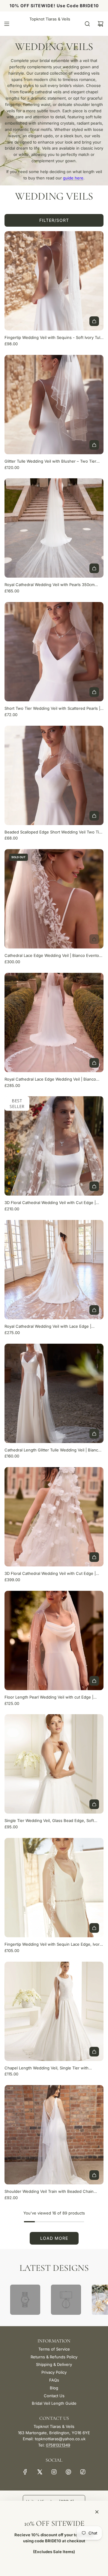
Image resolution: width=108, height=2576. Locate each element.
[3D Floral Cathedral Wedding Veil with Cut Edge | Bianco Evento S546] (54, 1517)
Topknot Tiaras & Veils (50, 19)
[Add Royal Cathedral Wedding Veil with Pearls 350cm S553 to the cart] (94, 568)
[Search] (87, 24)
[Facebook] (25, 2472)
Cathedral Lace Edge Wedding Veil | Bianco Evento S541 (52, 956)
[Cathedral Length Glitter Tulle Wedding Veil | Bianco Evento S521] (54, 1393)
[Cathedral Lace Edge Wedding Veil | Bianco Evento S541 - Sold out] (54, 939)
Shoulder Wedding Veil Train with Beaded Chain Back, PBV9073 (49, 2192)
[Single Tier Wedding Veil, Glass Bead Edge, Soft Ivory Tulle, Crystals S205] (54, 1764)
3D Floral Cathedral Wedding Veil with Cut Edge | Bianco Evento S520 (50, 1203)
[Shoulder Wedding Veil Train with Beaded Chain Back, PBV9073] (54, 2135)
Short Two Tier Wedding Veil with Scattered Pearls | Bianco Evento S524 (52, 709)
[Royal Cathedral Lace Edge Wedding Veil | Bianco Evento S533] (54, 1023)
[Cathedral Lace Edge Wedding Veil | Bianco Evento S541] (54, 899)
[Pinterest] (68, 2472)
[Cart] (100, 24)
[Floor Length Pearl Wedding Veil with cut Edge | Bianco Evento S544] (54, 1640)
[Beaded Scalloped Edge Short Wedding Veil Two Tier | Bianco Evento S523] (54, 775)
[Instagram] (54, 2472)
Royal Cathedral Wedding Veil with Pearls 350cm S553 (49, 585)
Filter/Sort (54, 220)
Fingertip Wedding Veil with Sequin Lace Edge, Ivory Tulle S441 (53, 1945)
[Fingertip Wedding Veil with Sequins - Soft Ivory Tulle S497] (54, 281)
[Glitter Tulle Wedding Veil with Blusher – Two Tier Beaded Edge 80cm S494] (54, 405)
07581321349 (58, 2445)
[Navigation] (7, 24)
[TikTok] (83, 2472)
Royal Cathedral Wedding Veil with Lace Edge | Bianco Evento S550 (48, 1327)
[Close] (97, 2512)
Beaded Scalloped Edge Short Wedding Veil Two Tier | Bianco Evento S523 (54, 832)
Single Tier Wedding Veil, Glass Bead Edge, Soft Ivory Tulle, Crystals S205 (49, 1821)
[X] (40, 2472)
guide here (73, 178)
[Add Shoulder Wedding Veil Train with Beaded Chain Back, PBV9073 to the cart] (94, 2175)
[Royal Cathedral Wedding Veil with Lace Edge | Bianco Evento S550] (54, 1270)
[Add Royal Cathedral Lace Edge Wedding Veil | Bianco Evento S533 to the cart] (94, 1063)
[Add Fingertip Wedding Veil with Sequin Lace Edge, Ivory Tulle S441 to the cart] (94, 1928)
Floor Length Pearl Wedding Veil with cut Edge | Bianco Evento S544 (49, 1698)
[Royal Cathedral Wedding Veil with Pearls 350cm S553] (54, 528)
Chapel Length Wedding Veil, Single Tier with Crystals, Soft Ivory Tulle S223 (46, 2068)
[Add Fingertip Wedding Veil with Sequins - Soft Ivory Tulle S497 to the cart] (94, 321)
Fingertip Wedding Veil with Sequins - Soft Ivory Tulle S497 (54, 338)
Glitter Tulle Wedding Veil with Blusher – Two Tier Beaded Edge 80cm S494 (50, 462)
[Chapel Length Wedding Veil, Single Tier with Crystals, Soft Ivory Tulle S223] (54, 2011)
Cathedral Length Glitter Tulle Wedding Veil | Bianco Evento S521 (52, 1450)
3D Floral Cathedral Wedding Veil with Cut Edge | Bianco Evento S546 (50, 1574)
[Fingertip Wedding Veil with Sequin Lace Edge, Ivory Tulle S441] (54, 1888)
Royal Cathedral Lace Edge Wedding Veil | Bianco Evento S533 (50, 1080)
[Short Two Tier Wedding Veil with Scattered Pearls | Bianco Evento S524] (54, 652)
